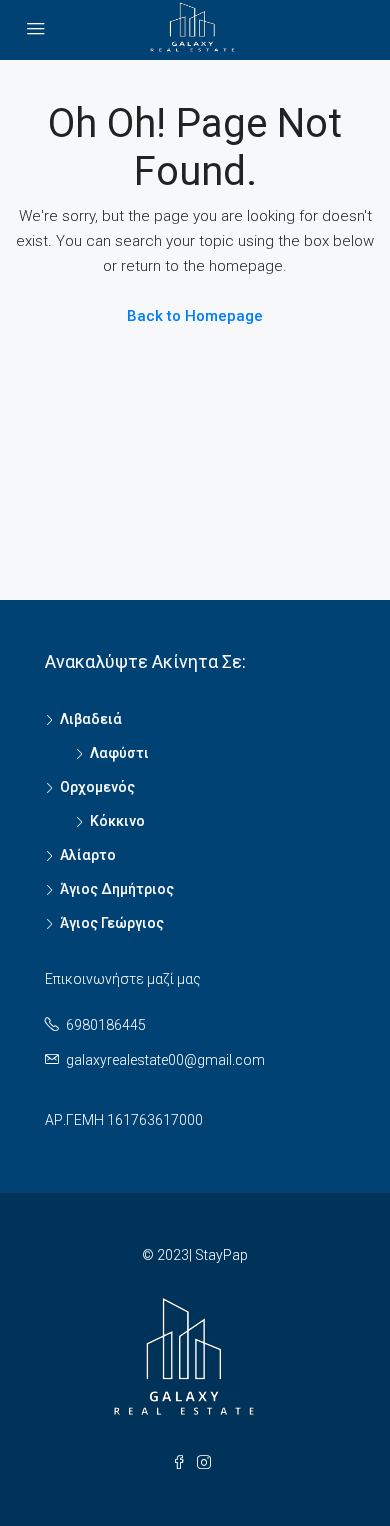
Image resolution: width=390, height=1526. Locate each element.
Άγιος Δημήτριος (117, 889)
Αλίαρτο (88, 855)
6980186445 (106, 1025)
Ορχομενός (97, 787)
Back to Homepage (195, 316)
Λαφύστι (119, 753)
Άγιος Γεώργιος (112, 923)
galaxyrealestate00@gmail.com (165, 1060)
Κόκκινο (117, 821)
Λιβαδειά (91, 719)
